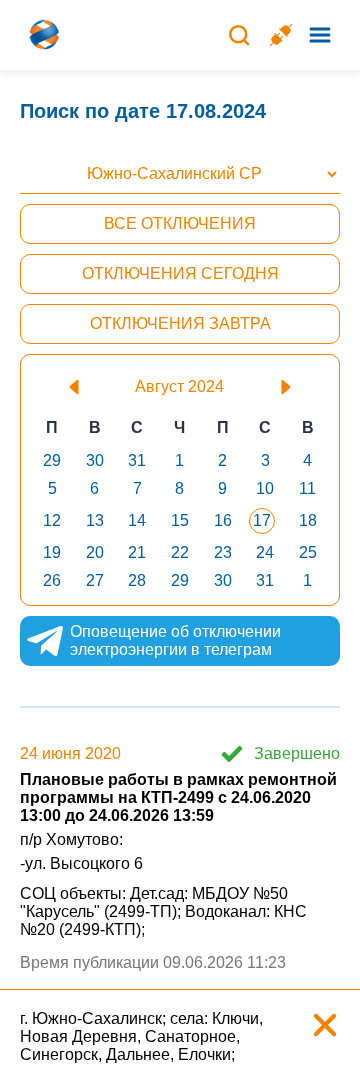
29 (52, 460)
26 (52, 580)
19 (52, 552)
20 (95, 552)
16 (223, 520)
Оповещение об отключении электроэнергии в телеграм (175, 640)
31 (137, 460)
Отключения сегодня (180, 273)
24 (265, 552)
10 (265, 488)
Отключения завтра (180, 323)
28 (137, 580)
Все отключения (180, 223)
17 (262, 520)
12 (52, 520)
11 (307, 488)
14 (137, 520)
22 (180, 552)
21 (137, 552)
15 (180, 520)
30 (95, 460)
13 (95, 520)
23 (223, 552)
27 (95, 580)
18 (308, 520)
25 (308, 552)
